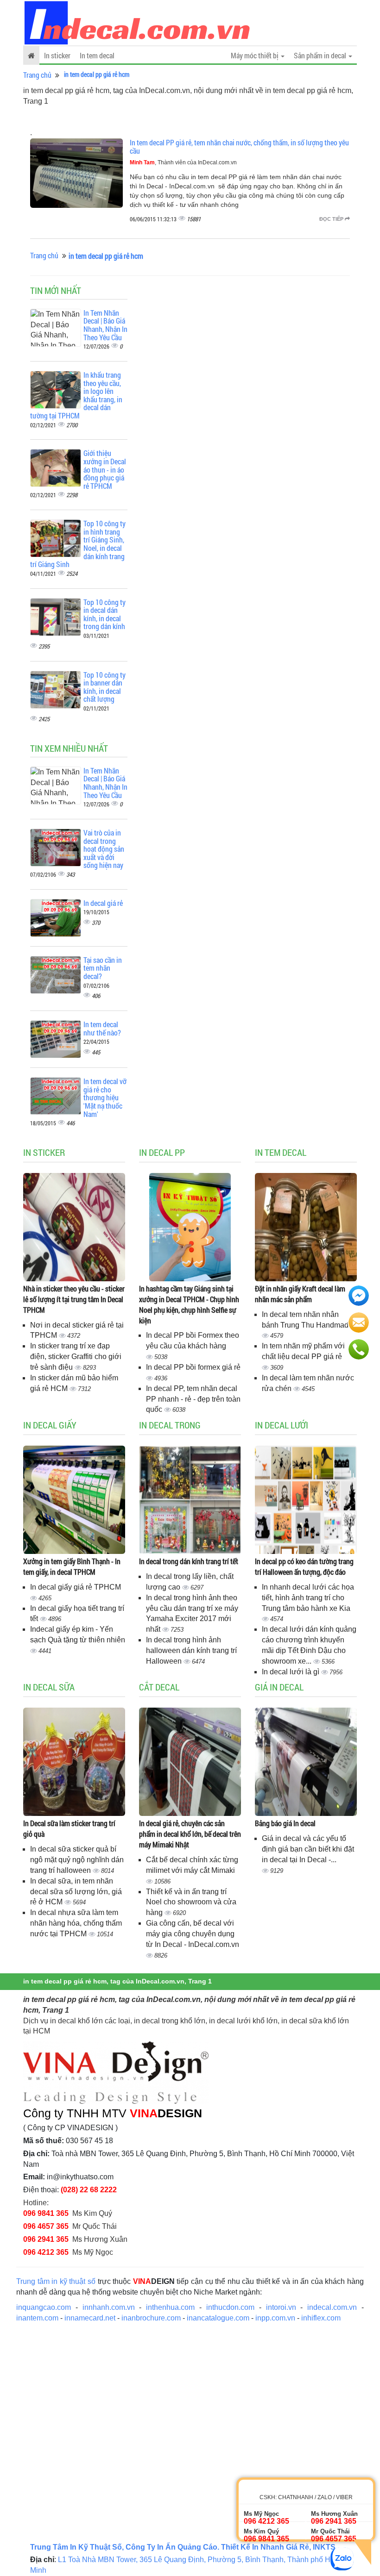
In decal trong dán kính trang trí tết (189, 1561)
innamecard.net (90, 2318)
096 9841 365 (46, 2213)
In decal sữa (49, 1687)
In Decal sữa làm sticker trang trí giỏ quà (69, 1828)
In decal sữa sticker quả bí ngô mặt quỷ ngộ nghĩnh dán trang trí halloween (77, 1860)
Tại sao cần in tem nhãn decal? (103, 968)
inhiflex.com (321, 2318)
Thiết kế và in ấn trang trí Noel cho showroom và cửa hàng (191, 1902)
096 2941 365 (46, 2239)
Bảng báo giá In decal (285, 1823)
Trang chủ (37, 75)
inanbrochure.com (151, 2318)
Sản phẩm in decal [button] (321, 55)
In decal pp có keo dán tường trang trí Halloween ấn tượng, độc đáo (304, 1566)
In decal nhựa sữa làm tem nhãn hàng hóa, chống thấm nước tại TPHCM (76, 1923)
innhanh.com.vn (109, 2307)
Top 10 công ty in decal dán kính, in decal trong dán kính (104, 614)
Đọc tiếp (332, 219)
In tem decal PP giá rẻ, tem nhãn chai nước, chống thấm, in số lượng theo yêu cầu (239, 147)
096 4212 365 (46, 2252)
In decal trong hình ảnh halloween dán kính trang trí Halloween (191, 1650)
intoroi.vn (281, 2307)
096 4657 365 (46, 2226)
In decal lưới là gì (291, 1672)
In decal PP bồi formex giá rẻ (193, 1367)
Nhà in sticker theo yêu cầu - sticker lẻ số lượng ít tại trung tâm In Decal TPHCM (74, 1299)
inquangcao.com (44, 2307)
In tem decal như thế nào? (102, 1028)
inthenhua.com (170, 2307)
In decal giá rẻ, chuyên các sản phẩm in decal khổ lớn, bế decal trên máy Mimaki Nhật (190, 1834)
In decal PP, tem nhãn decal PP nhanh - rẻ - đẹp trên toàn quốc (193, 1399)
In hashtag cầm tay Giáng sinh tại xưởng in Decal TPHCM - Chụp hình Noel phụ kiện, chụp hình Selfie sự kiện (189, 1304)
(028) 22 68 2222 (89, 2190)
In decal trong (170, 1425)
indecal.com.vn (332, 2307)
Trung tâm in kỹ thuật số (56, 2281)
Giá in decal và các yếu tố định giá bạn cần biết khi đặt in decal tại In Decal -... (308, 1849)
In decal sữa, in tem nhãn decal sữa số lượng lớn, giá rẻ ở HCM (76, 1892)
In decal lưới (282, 1425)
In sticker (57, 55)
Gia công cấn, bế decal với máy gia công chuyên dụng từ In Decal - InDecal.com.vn (193, 1934)
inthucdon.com (230, 2307)
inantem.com (37, 2318)
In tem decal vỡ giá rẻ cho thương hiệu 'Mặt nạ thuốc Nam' (105, 1097)
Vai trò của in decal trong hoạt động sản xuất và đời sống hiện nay (104, 849)
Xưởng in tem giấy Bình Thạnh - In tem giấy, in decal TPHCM (72, 1566)
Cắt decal (159, 1687)
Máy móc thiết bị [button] (255, 55)
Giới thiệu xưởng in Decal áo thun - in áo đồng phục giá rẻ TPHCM (105, 469)
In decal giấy (50, 1425)
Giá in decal (279, 1687)
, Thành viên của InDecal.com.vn (183, 162)
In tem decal (97, 55)
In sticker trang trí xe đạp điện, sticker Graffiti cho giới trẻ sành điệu (76, 1357)
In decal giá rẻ (103, 903)
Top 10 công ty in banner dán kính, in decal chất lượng (104, 687)
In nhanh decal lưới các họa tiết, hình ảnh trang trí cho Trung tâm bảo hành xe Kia (308, 1598)
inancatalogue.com (218, 2318)
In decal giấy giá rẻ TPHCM (76, 1587)
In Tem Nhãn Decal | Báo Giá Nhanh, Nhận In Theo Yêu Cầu (105, 325)
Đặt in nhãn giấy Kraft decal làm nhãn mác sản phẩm (300, 1294)
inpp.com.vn (275, 2318)
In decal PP (162, 1152)
